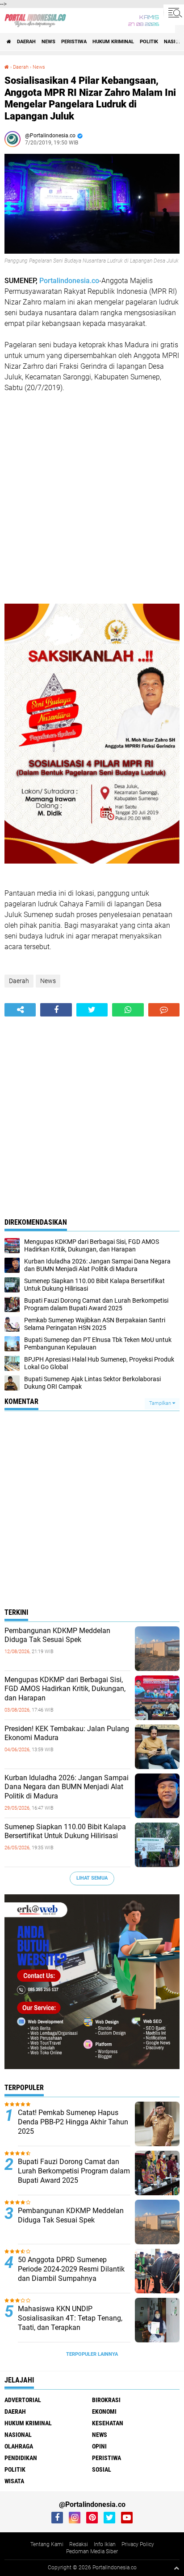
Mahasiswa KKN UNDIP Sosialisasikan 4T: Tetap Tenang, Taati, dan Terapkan (70, 2318)
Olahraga (19, 2446)
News (48, 42)
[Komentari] (164, 1010)
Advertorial (23, 2400)
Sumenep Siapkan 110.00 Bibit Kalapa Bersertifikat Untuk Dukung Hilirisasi (65, 1831)
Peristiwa (74, 42)
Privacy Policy (138, 2544)
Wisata (14, 2481)
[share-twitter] (92, 1010)
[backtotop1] (176, 2568)
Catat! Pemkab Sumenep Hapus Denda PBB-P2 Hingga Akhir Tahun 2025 (73, 2122)
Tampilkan (161, 1403)
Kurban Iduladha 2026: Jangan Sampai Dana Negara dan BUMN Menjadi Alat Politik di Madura (67, 1787)
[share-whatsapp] (128, 1010)
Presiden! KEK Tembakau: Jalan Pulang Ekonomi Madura (67, 1733)
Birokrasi (106, 2400)
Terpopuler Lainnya (92, 2354)
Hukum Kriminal (113, 42)
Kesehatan (108, 2423)
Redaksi (79, 2544)
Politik (149, 42)
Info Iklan (105, 2544)
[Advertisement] (92, 498)
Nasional (18, 2435)
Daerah (26, 42)
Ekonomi (104, 2411)
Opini (99, 2446)
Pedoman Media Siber (92, 2551)
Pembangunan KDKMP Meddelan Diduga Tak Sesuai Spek (57, 1635)
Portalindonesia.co (69, 281)
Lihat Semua (92, 1878)
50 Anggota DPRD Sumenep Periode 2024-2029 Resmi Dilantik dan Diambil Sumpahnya (71, 2269)
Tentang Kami (47, 2544)
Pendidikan (21, 2458)
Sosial (102, 2469)
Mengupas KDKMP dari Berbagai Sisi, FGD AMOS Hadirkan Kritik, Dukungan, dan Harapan (65, 1689)
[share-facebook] (56, 1010)
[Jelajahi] (174, 12)
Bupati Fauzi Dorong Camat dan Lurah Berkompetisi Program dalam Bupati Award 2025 (74, 2171)
